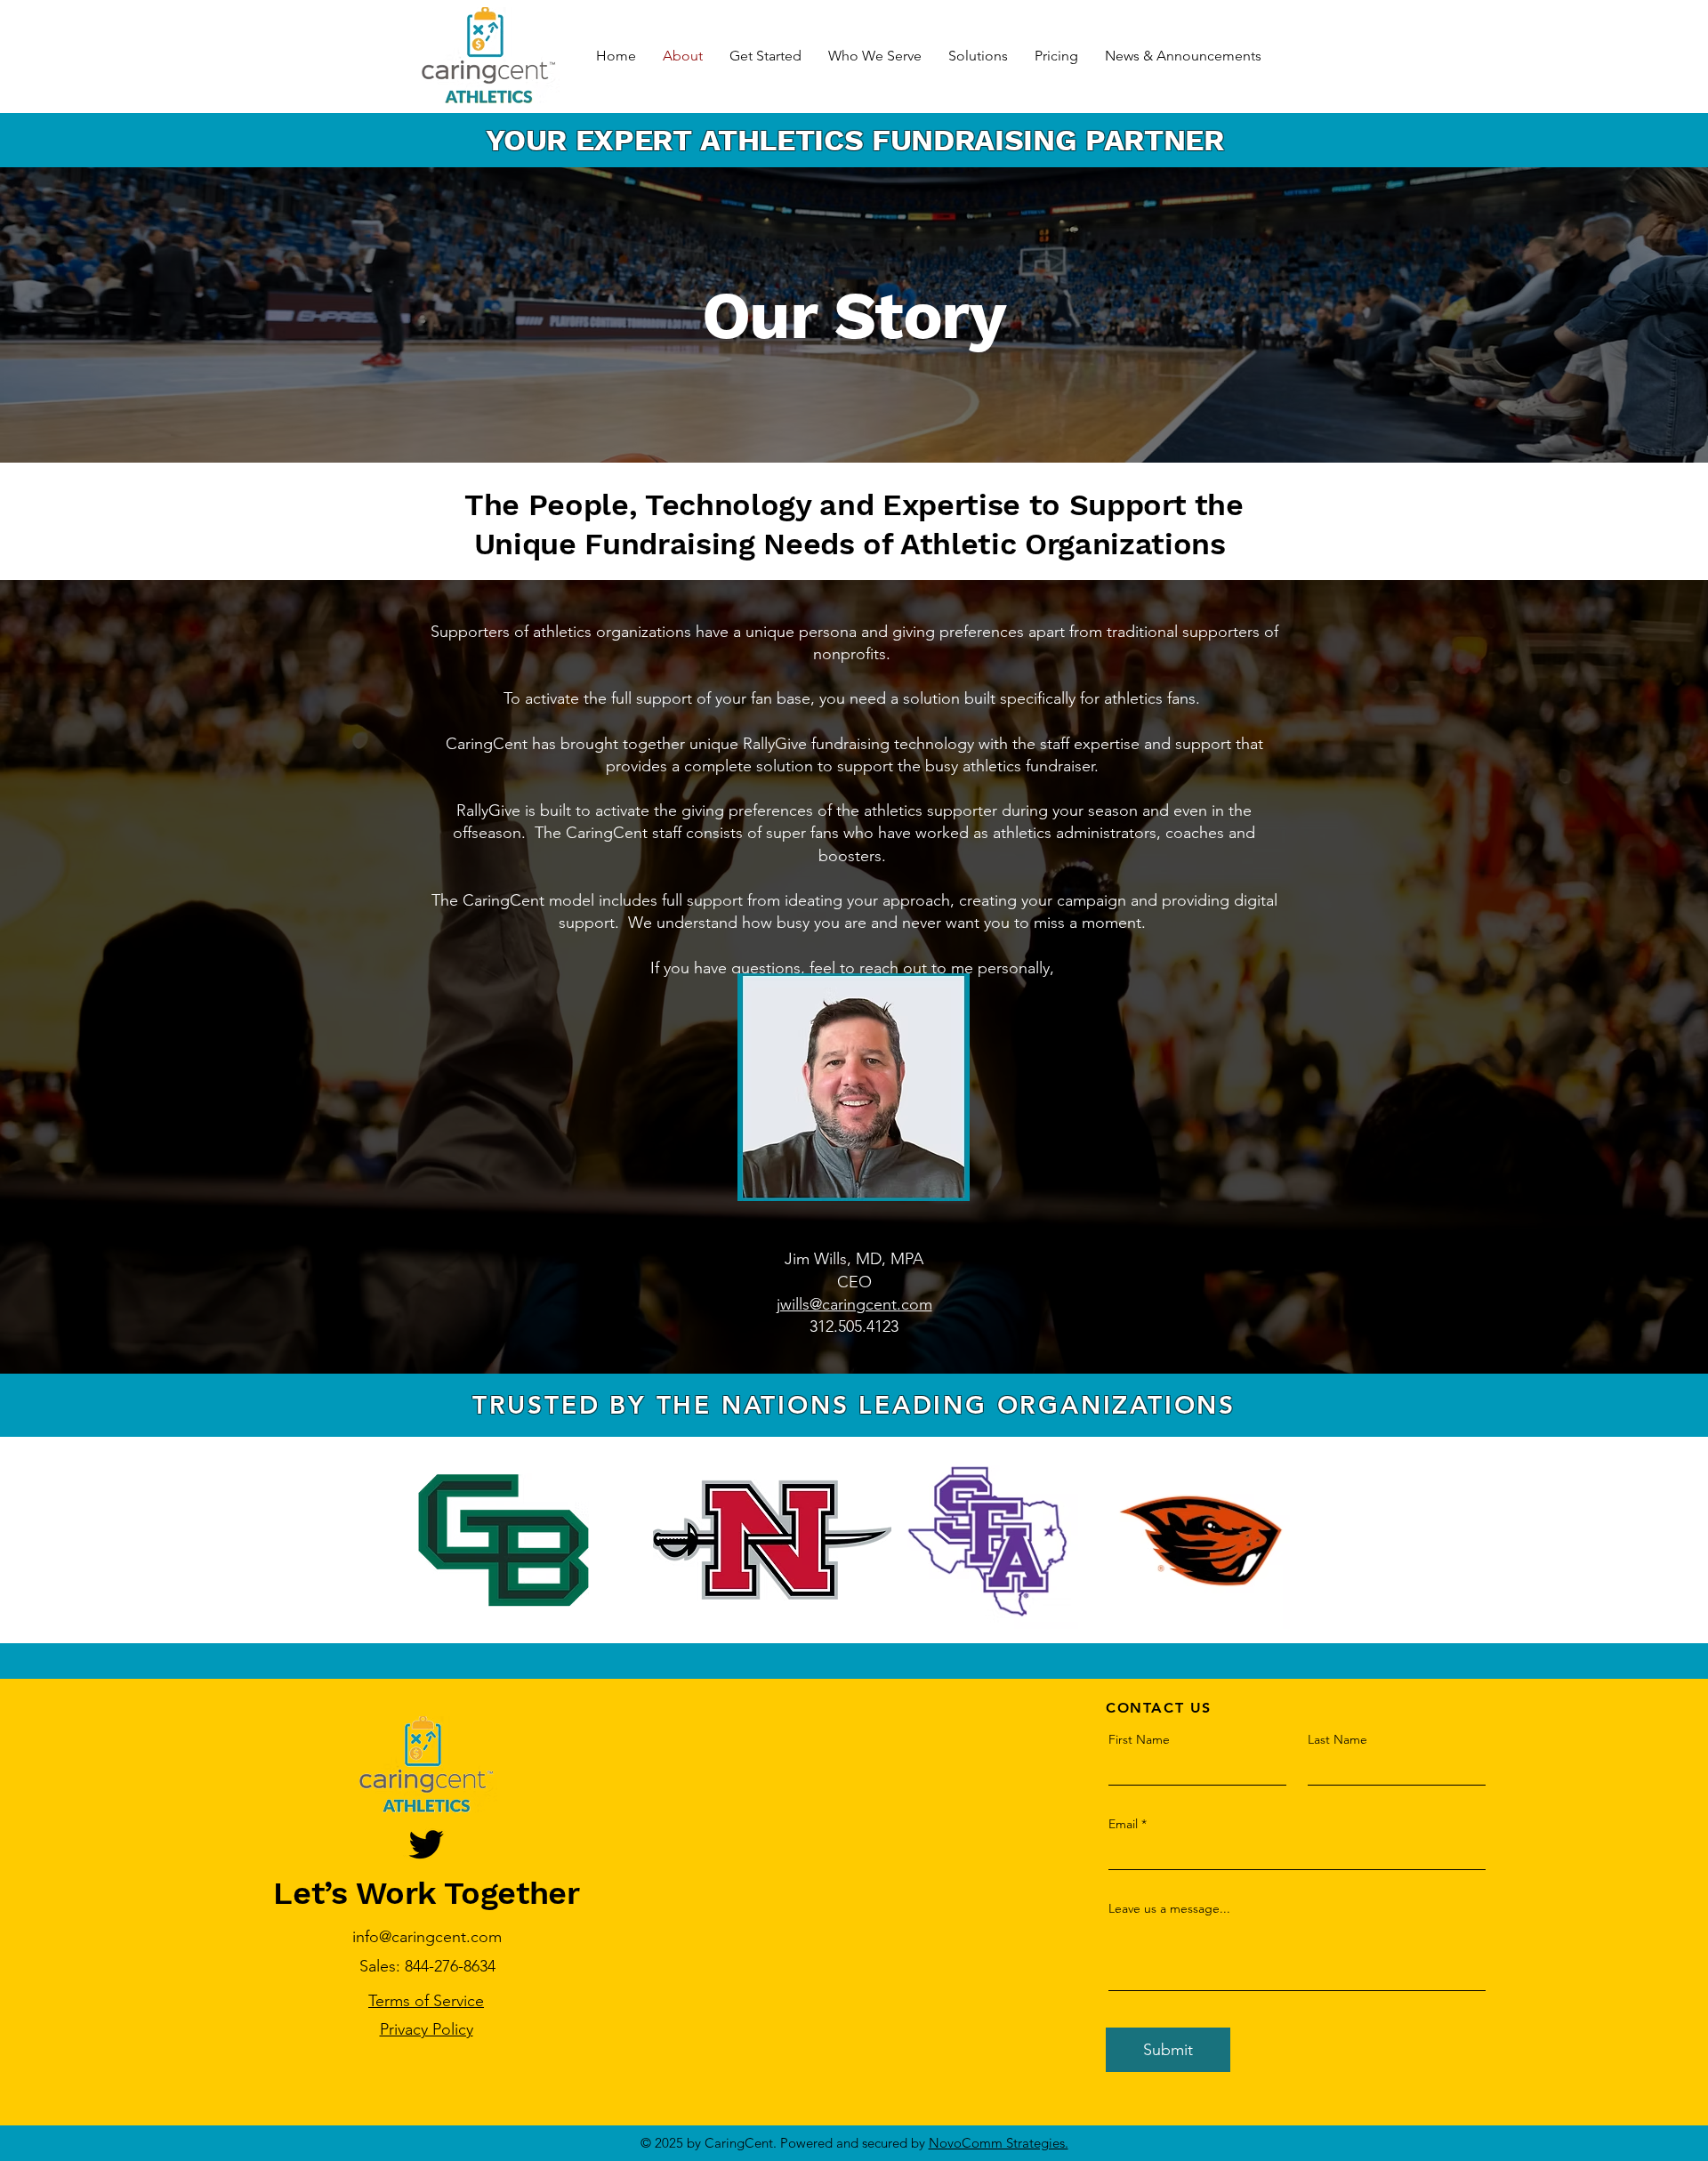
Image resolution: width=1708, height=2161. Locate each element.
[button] (875, 56)
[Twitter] (426, 1844)
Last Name (1337, 1739)
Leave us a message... (1169, 1908)
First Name (1139, 1739)
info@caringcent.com (427, 1937)
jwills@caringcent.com (854, 1304)
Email (1123, 1824)
